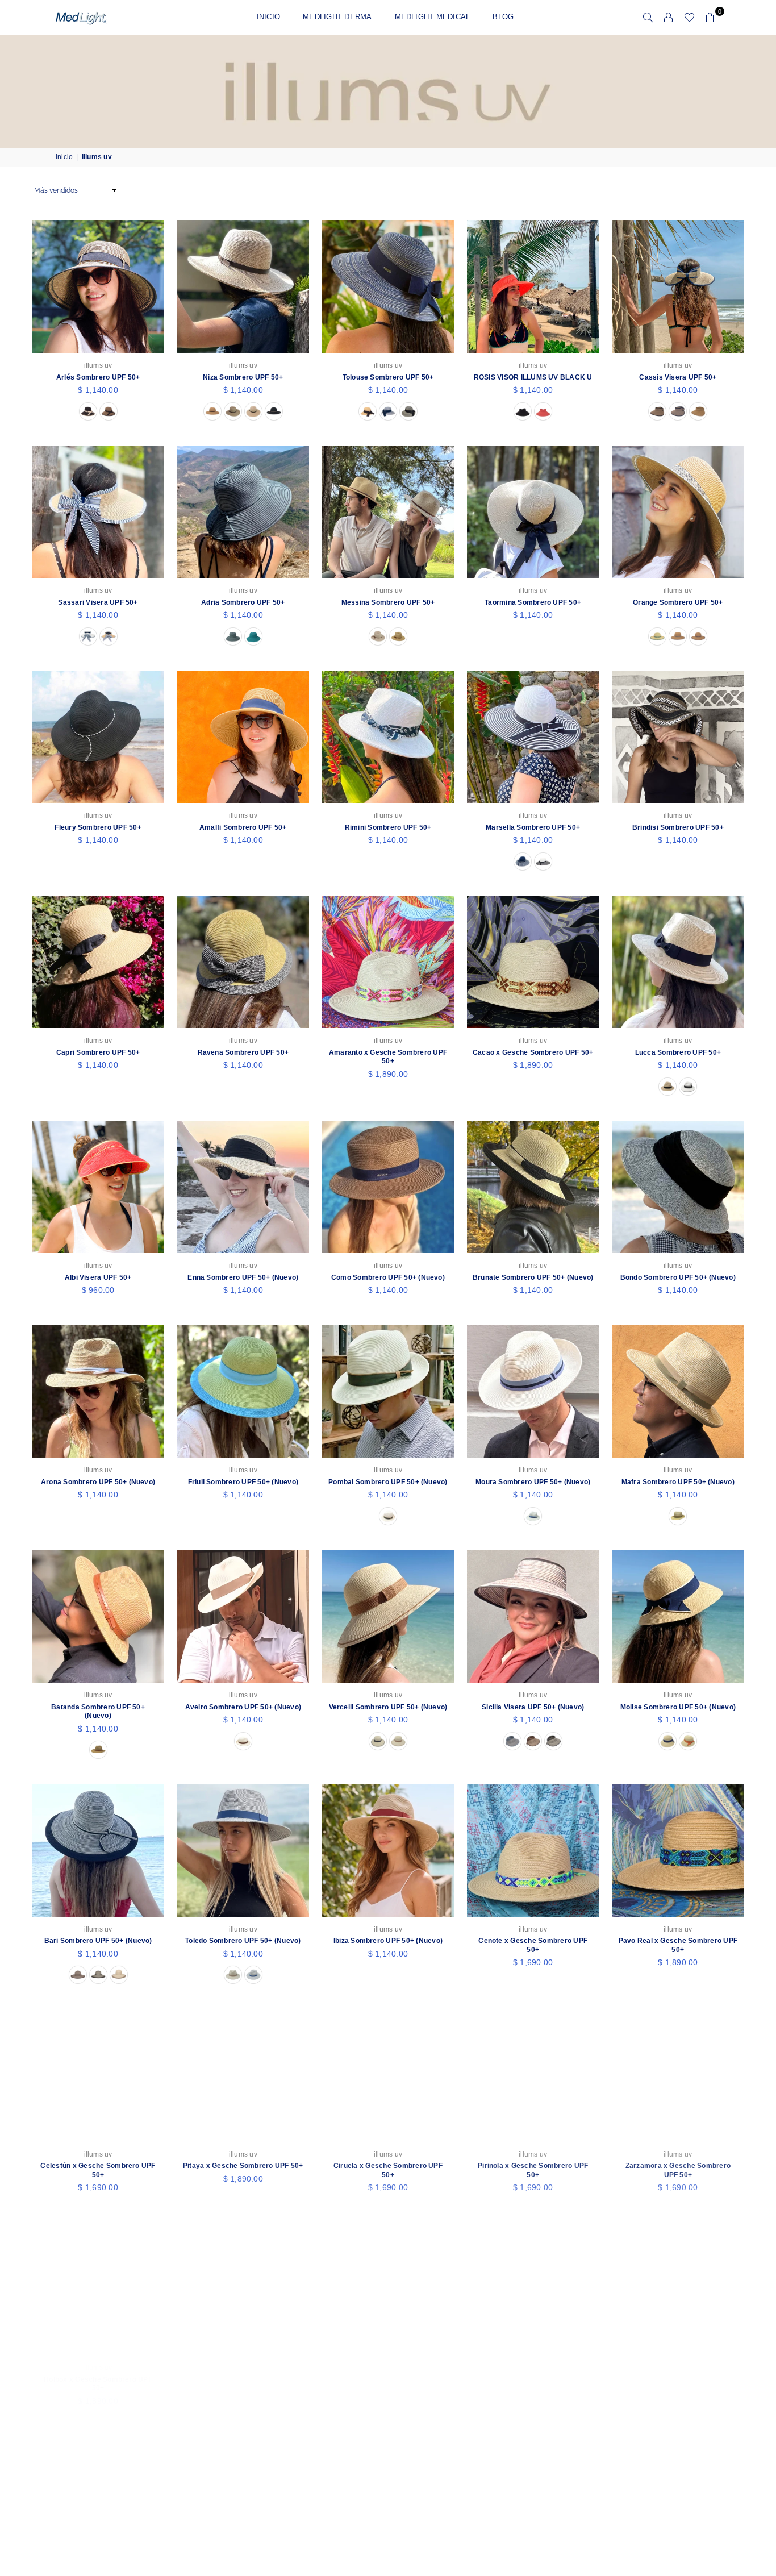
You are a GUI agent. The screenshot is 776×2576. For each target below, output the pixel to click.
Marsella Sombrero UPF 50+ (533, 827)
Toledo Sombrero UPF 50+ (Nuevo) (243, 1941)
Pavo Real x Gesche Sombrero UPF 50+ (678, 1945)
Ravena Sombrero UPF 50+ (243, 1052)
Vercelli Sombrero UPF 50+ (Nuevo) (388, 1707)
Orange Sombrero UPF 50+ (678, 602)
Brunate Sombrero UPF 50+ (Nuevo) (533, 1277)
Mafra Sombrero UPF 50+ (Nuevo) (678, 1482)
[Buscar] (648, 17)
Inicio (268, 17)
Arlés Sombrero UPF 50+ (98, 377)
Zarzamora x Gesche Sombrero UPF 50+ (678, 2170)
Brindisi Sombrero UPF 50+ (678, 827)
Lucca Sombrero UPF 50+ (678, 1052)
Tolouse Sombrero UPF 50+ (388, 377)
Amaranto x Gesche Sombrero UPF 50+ (388, 1057)
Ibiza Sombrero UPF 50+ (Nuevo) (388, 1941)
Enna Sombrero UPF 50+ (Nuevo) (243, 1277)
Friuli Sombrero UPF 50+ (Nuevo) (243, 1482)
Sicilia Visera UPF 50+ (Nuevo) (533, 1707)
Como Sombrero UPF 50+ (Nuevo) (388, 1277)
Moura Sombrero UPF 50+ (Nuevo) (533, 1482)
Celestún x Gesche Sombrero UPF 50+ (98, 2170)
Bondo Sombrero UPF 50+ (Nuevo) (678, 1277)
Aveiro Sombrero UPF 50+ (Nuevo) (243, 1707)
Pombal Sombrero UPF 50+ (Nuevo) (388, 1482)
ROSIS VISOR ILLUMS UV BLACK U (533, 377)
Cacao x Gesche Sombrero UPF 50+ (533, 1052)
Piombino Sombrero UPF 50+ (243, 2379)
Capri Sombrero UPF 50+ (98, 1052)
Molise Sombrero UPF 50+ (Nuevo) (678, 1707)
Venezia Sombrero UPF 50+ (388, 2379)
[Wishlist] (689, 17)
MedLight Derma (337, 17)
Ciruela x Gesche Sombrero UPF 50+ (388, 2170)
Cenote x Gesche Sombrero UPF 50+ (533, 1945)
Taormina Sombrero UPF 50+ (533, 602)
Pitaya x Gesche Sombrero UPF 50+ (243, 2166)
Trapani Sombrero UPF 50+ (678, 2379)
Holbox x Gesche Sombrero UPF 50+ (98, 2384)
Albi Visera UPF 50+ (98, 1277)
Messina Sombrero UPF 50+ (388, 602)
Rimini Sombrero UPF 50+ (388, 827)
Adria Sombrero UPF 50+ (243, 602)
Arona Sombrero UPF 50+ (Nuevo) (98, 1482)
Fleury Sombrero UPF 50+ (98, 827)
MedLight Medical (433, 17)
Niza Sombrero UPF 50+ (243, 377)
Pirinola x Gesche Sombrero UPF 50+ (533, 2170)
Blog (503, 17)
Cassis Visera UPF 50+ (678, 377)
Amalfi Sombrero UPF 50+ (243, 827)
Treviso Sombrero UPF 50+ (533, 2379)
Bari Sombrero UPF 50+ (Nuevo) (98, 1941)
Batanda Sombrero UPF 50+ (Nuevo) (98, 1712)
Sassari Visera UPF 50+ (98, 602)
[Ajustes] (669, 17)
